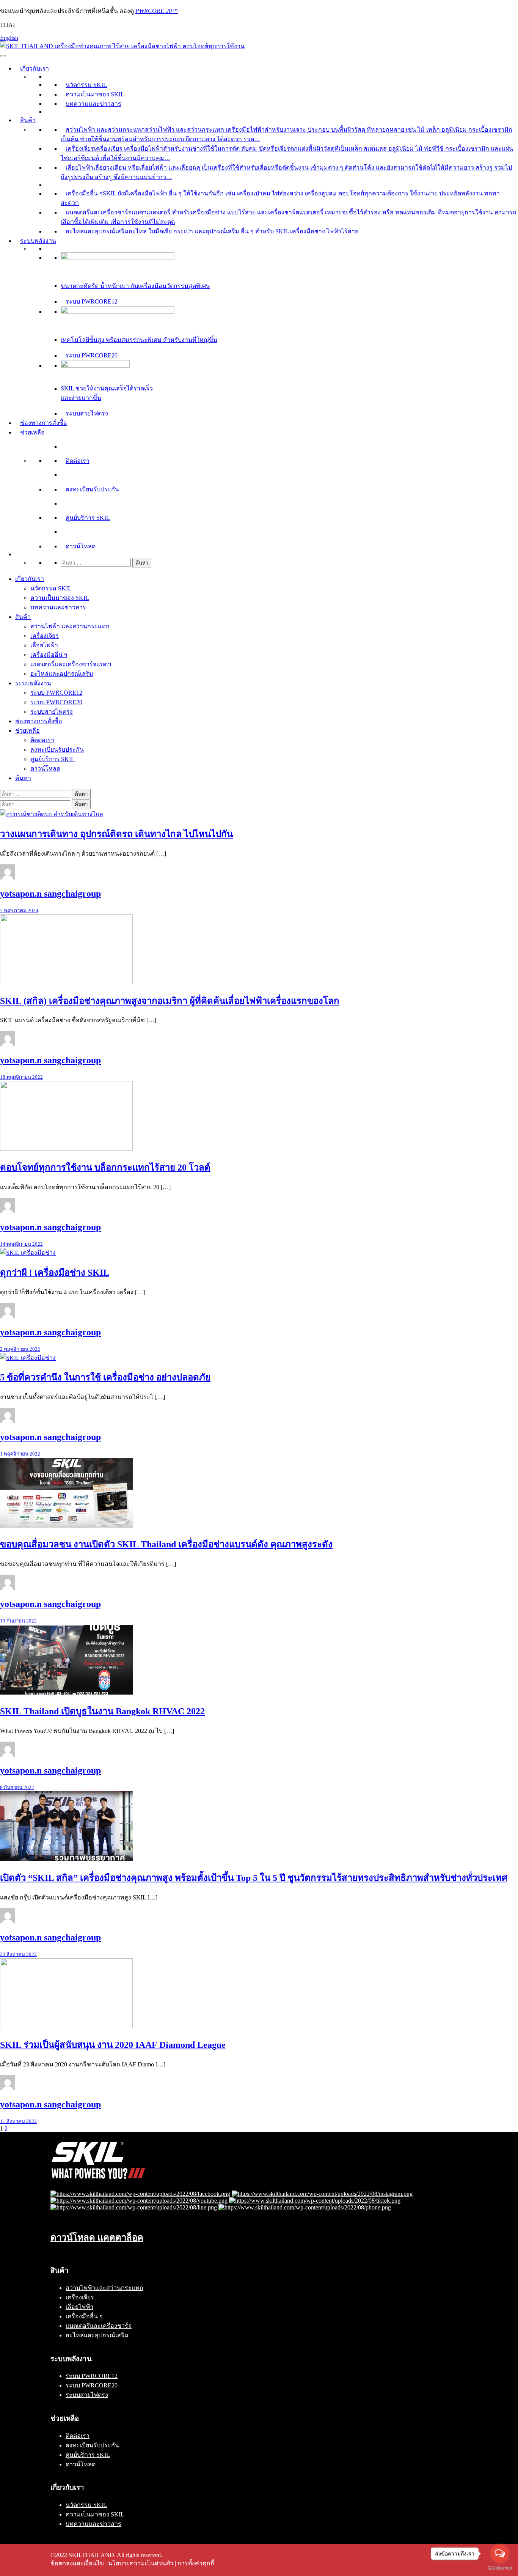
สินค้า (28, 120)
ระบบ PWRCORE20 (92, 355)
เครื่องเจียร (45, 636)
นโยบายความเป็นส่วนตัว (141, 2563)
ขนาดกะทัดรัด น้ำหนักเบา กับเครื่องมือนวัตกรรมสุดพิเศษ (135, 286)
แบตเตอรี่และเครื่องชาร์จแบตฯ (71, 664)
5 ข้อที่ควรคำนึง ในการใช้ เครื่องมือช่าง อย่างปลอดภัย (105, 1377)
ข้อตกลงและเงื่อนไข (77, 2563)
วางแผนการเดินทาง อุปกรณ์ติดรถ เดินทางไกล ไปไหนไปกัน (116, 834)
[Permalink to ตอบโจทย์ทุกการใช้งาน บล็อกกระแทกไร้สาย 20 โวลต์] (66, 1149)
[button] (20, 554)
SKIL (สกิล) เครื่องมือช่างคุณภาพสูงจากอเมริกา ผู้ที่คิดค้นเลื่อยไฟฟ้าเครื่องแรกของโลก (170, 1001)
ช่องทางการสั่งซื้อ (44, 423)
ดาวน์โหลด (81, 546)
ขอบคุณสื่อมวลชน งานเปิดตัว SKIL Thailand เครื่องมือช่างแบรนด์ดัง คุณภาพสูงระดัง (166, 1544)
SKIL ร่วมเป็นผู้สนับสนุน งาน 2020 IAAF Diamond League (113, 2045)
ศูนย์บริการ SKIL (88, 518)
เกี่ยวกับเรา (35, 68)
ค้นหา (23, 778)
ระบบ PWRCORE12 (92, 301)
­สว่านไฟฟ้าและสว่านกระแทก (104, 2288)
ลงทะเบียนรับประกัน (92, 489)
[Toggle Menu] (3, 56)
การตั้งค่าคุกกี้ (196, 2563)
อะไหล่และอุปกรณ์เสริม (62, 674)
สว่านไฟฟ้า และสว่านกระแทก (70, 626)
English (9, 38)
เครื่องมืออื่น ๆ (49, 655)
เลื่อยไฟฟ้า (44, 645)
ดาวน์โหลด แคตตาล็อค (97, 2238)
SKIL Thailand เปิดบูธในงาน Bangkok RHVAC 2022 (102, 1711)
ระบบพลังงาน (38, 241)
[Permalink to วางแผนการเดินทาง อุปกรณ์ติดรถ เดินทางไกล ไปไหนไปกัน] (52, 814)
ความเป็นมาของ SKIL (95, 94)
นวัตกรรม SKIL (86, 85)
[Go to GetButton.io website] (500, 2568)
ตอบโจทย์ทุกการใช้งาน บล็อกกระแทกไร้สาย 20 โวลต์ (105, 1168)
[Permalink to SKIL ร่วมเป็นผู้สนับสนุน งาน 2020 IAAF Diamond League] (66, 2026)
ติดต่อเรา (78, 461)
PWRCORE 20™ (157, 11)
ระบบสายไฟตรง (87, 413)
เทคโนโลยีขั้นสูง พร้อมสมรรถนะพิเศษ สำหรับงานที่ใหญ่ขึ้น (139, 340)
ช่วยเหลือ (32, 432)
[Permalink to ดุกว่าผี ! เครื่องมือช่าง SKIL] (28, 1253)
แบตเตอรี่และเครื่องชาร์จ (99, 2326)
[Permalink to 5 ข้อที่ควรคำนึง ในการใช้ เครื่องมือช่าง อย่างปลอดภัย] (28, 1358)
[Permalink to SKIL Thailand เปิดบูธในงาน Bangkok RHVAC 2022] (66, 1692)
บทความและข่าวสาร (93, 104)
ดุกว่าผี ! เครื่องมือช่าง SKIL (55, 1273)
